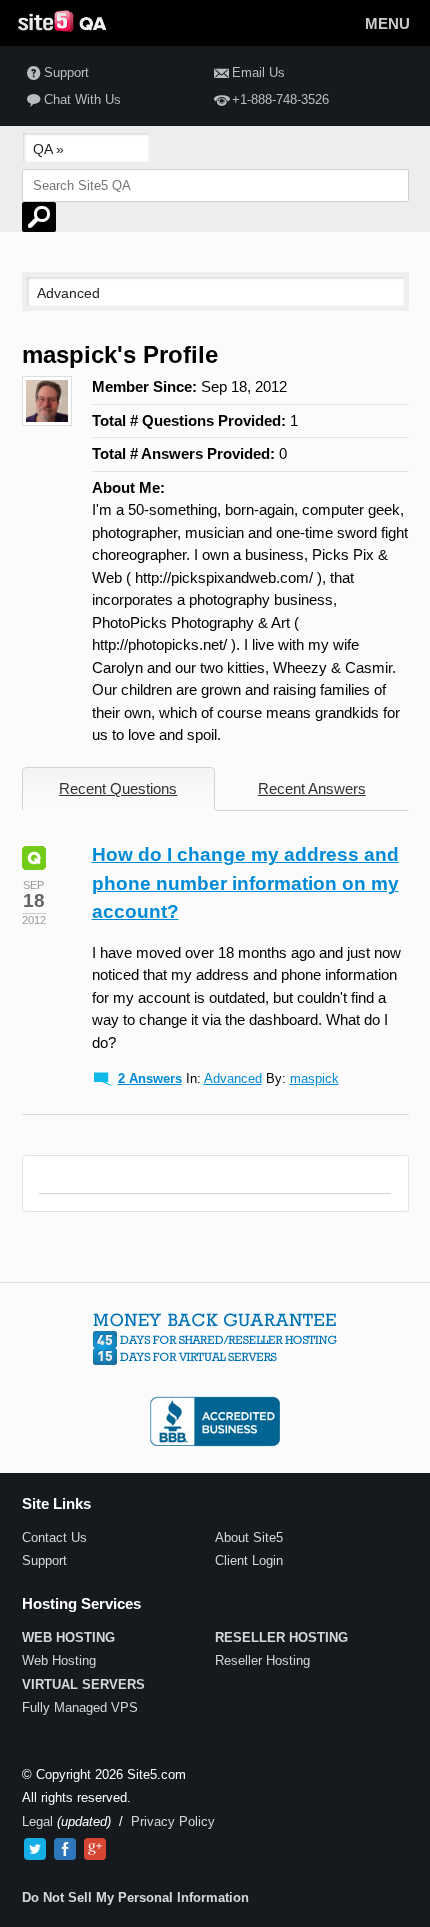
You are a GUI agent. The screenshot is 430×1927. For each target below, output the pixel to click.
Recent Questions (118, 788)
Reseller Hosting (262, 1660)
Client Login (249, 1560)
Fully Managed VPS (80, 1707)
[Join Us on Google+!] (95, 1849)
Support (66, 72)
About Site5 (249, 1537)
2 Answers (150, 1078)
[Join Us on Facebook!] (65, 1849)
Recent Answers (312, 788)
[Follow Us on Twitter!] (35, 1849)
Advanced (233, 1078)
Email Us (258, 72)
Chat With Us (82, 99)
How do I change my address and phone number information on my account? (245, 883)
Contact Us (54, 1537)
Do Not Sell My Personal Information (135, 1897)
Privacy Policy (173, 1821)
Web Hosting (59, 1660)
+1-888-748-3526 (280, 99)
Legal (37, 1821)
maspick (314, 1078)
